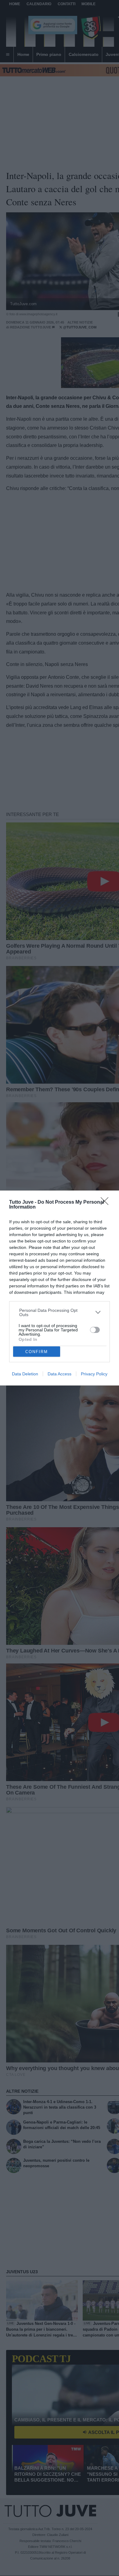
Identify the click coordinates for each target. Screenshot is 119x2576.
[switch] (95, 1330)
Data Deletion (25, 1374)
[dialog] (60, 1288)
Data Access (60, 1374)
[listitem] (60, 1312)
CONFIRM (37, 1352)
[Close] (106, 1203)
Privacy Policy (94, 1374)
